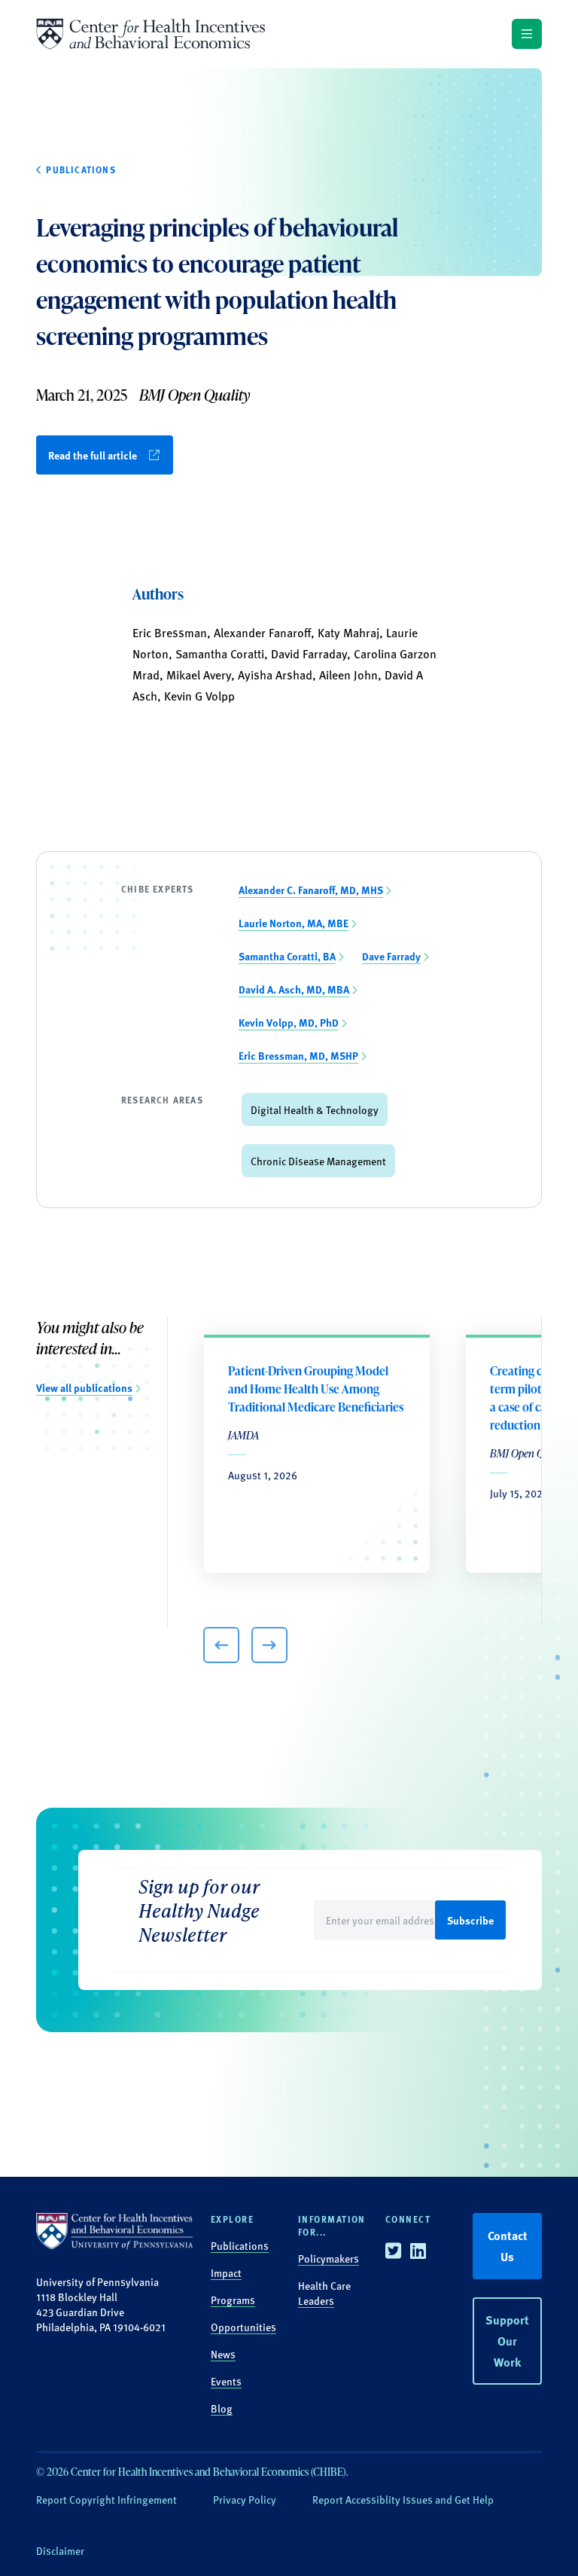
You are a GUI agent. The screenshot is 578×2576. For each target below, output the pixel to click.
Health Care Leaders (324, 2293)
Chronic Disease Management (318, 1161)
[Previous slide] (221, 1645)
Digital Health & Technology (315, 1109)
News (223, 2354)
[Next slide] (269, 1645)
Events (226, 2381)
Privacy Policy (245, 2499)
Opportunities (243, 2327)
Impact (226, 2272)
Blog (222, 2408)
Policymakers (329, 2258)
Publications (240, 2245)
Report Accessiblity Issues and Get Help (403, 2499)
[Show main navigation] (527, 34)
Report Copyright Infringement (106, 2499)
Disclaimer (60, 2550)
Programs (233, 2300)
